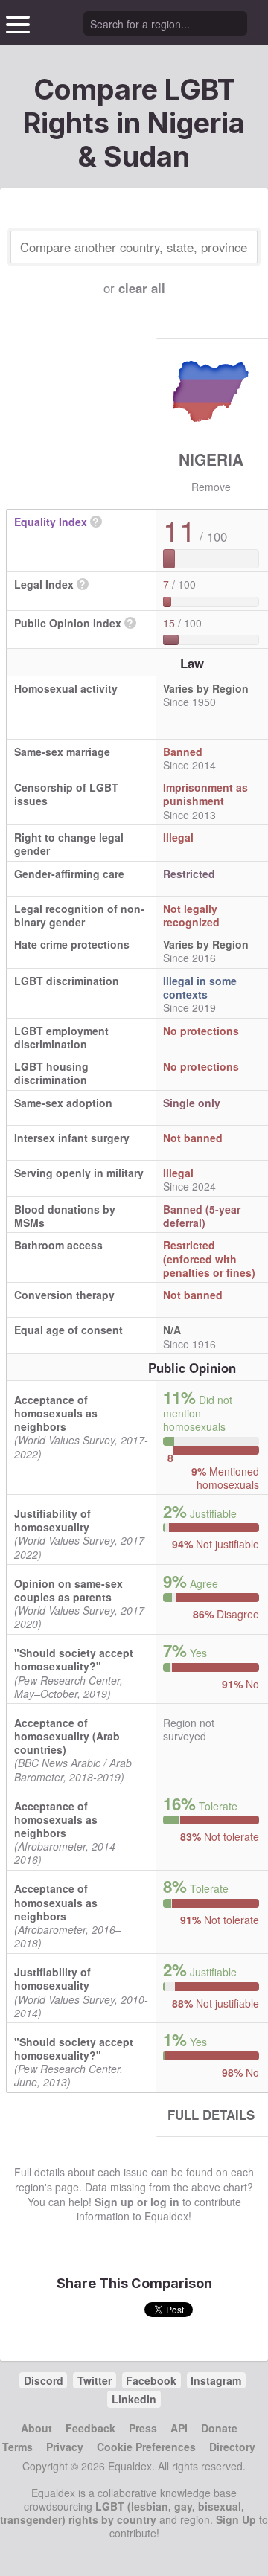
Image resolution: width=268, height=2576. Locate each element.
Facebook (151, 2380)
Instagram (216, 2380)
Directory (232, 2447)
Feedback (90, 2428)
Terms (17, 2447)
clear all (142, 288)
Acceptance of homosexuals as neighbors (56, 1413)
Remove (211, 487)
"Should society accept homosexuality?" (74, 1659)
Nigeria (211, 459)
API (179, 2428)
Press (143, 2428)
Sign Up (236, 2519)
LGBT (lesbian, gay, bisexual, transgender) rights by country (122, 2513)
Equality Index (51, 522)
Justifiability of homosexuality (52, 1520)
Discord (44, 2380)
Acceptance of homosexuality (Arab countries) (67, 1736)
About (36, 2428)
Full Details (211, 2115)
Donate (219, 2428)
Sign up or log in (137, 2202)
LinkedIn (134, 2399)
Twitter (95, 2380)
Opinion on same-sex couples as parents (68, 1590)
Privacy (65, 2447)
